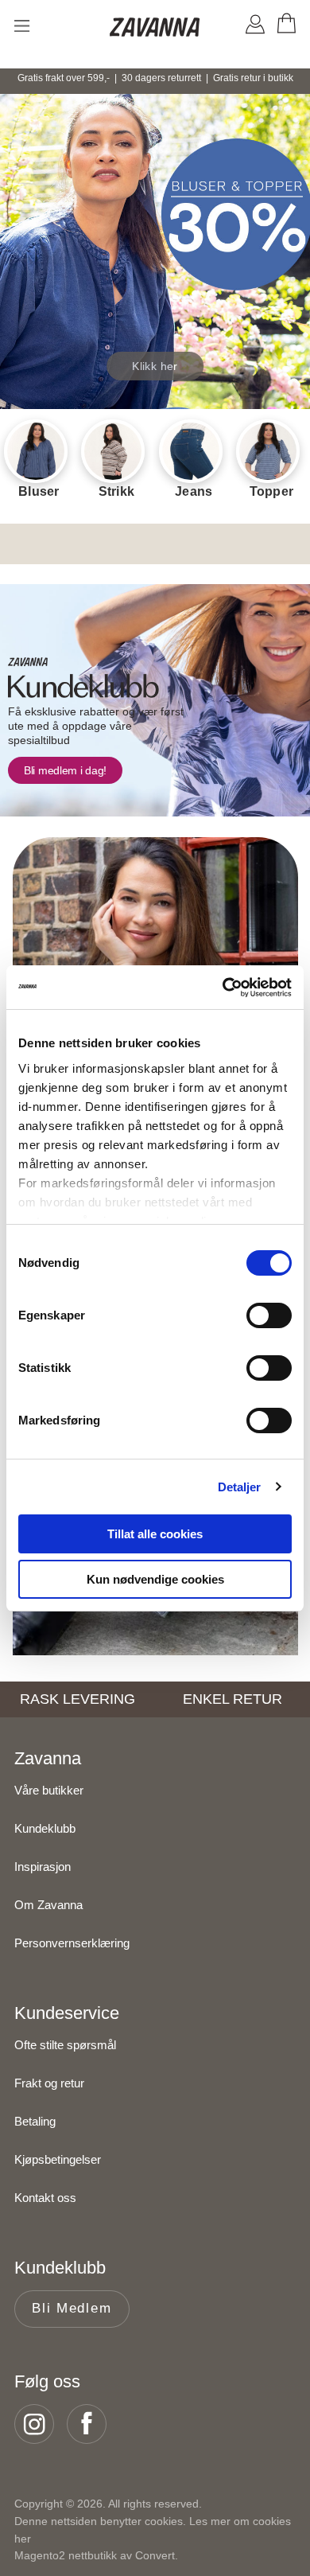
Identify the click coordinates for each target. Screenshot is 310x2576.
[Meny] (22, 26)
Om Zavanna (48, 1905)
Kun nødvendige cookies (155, 1579)
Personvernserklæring (72, 1943)
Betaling (35, 2121)
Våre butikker (49, 1790)
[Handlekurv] (286, 27)
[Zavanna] (155, 27)
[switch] (269, 1315)
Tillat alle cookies (155, 1534)
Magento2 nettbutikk (66, 2555)
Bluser (39, 491)
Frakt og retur (49, 2083)
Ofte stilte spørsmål (65, 2045)
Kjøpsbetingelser (58, 2159)
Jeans (194, 491)
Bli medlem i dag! (65, 770)
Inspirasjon (43, 1867)
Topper (272, 491)
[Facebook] (91, 2424)
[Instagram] (39, 2424)
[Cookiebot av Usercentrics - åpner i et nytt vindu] (223, 988)
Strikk (117, 491)
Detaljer (240, 1487)
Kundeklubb (45, 1828)
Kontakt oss (45, 2198)
